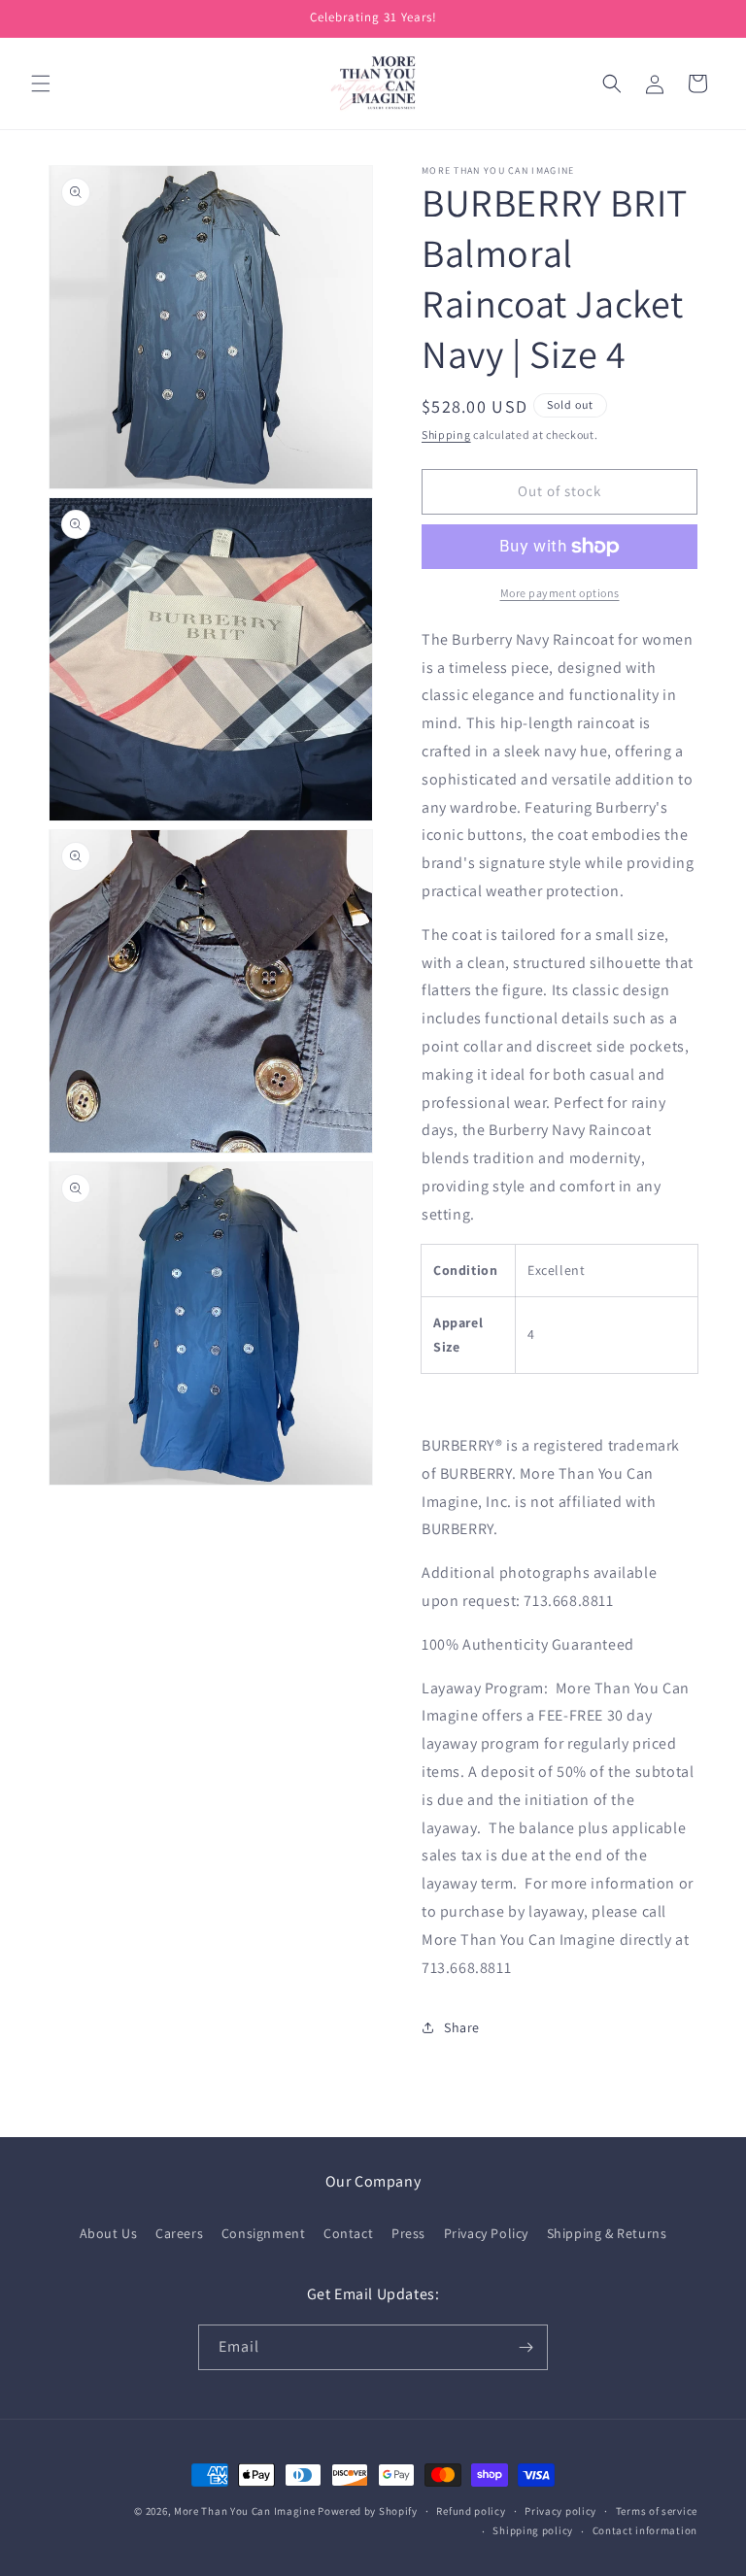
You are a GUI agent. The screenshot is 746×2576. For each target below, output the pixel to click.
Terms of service (657, 2511)
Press (408, 2233)
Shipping (446, 435)
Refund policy (471, 2511)
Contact (348, 2233)
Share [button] (462, 2027)
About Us (109, 2233)
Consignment (264, 2233)
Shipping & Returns (607, 2233)
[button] (41, 84)
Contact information (645, 2530)
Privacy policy (560, 2511)
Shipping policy (533, 2530)
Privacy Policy (486, 2233)
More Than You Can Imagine (245, 2511)
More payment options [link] (560, 593)
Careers (179, 2233)
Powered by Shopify (368, 2511)
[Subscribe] (526, 2347)
